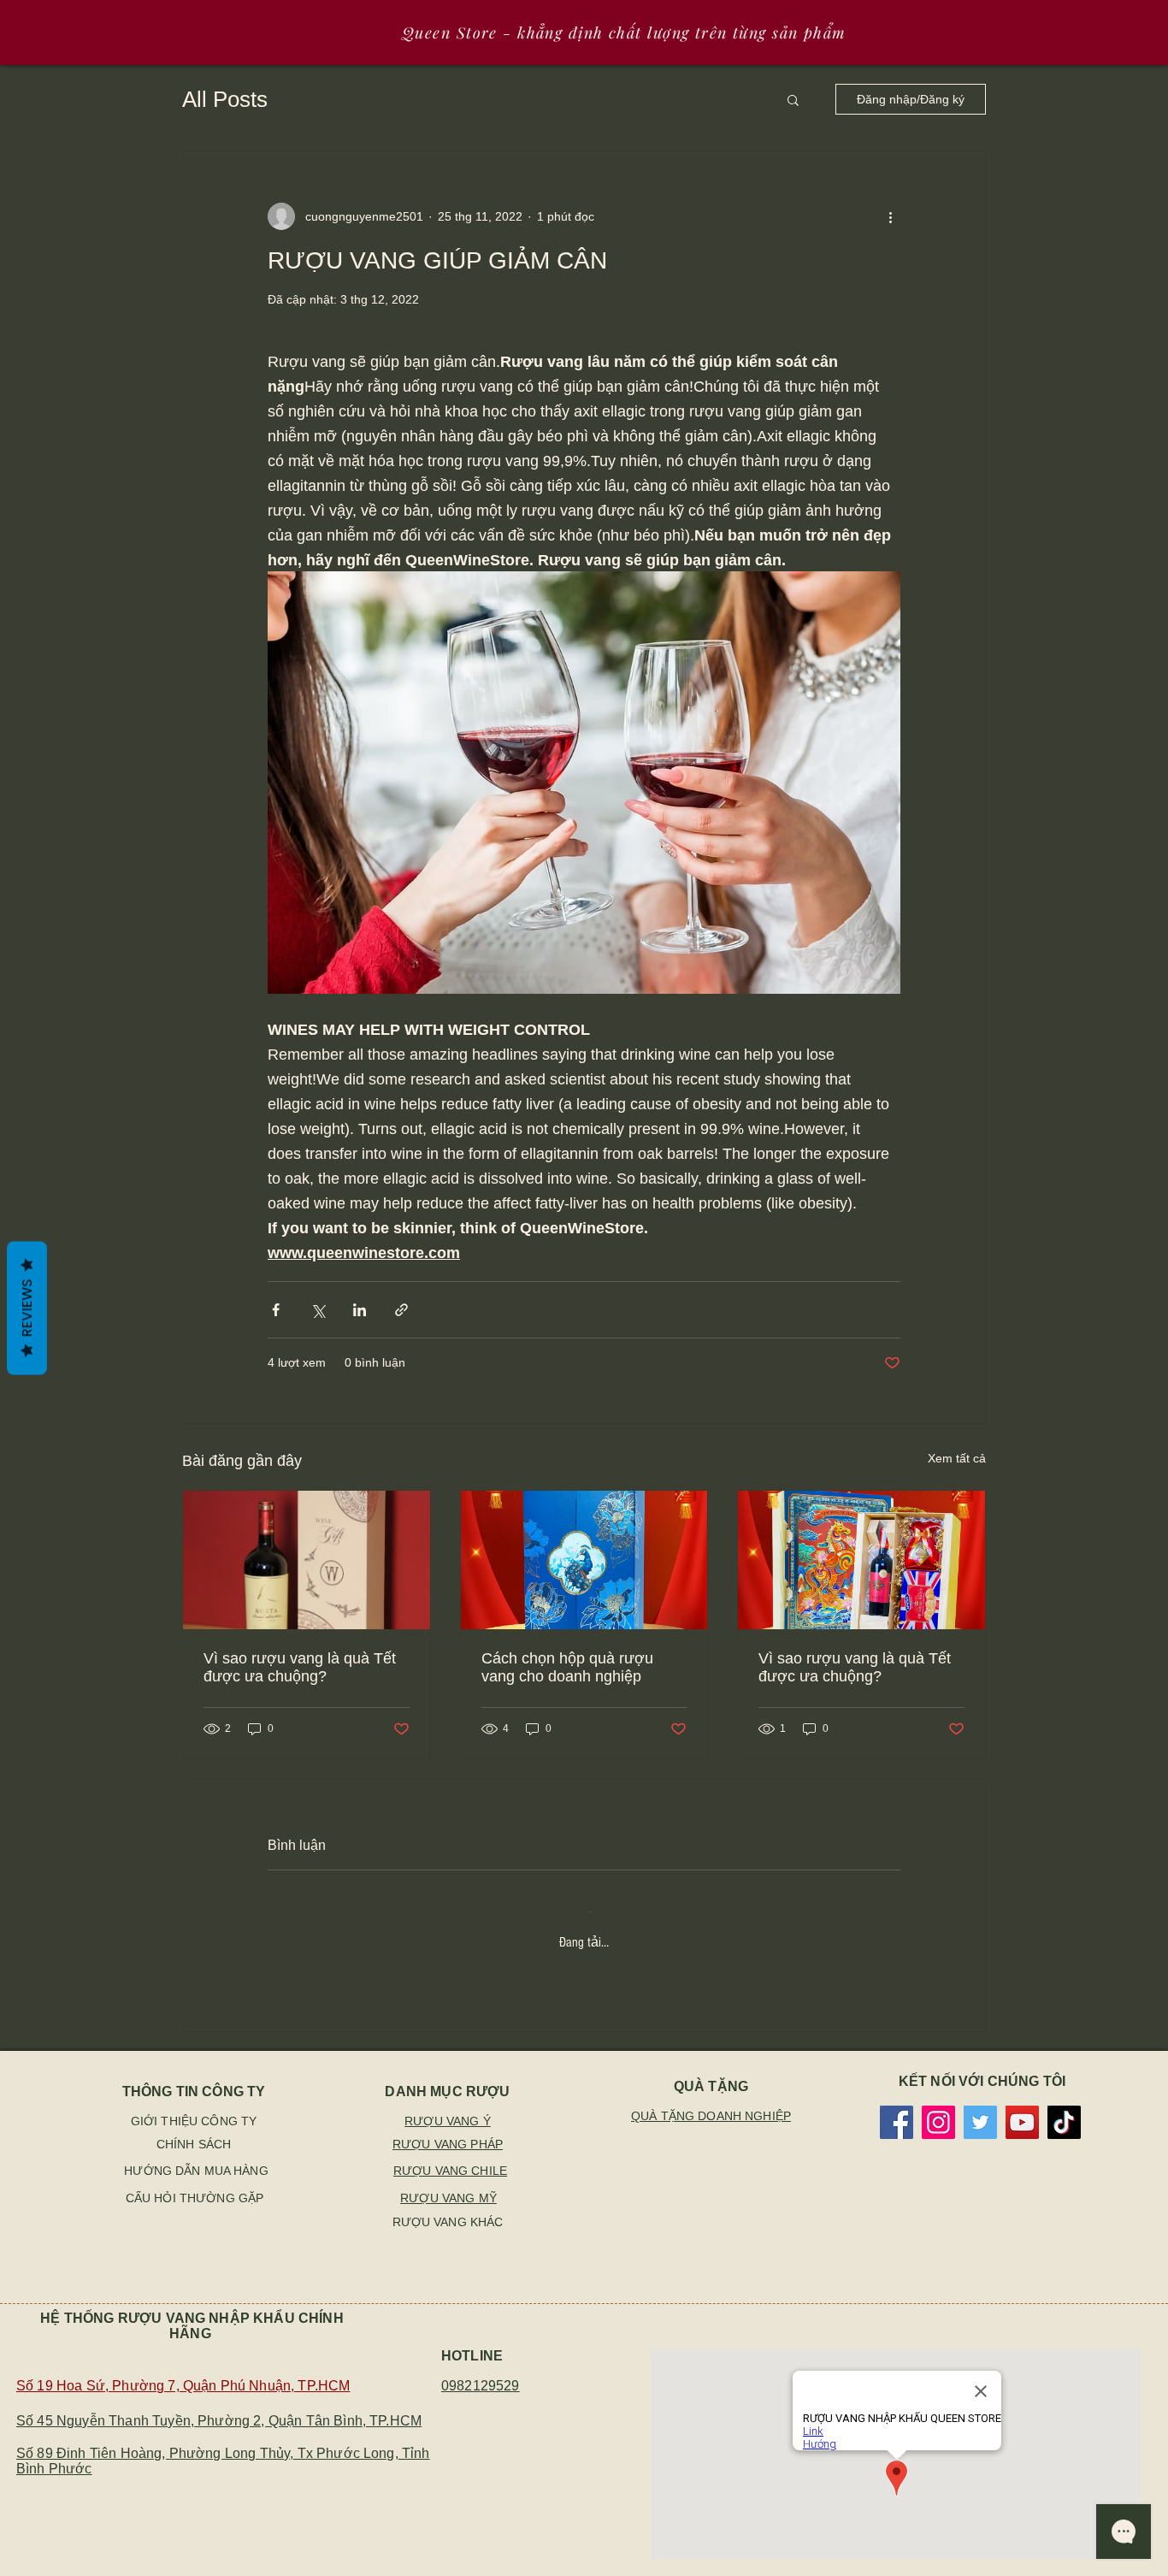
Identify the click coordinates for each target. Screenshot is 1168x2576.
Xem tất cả (957, 1458)
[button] (793, 99)
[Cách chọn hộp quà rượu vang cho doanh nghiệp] (584, 1560)
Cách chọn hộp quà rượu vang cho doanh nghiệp (567, 1667)
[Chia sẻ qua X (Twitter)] (318, 1310)
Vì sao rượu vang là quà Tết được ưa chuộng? (300, 1667)
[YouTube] (1022, 2100)
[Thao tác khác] (890, 216)
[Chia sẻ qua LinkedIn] (360, 1310)
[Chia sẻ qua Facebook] (276, 1310)
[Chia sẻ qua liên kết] (401, 1310)
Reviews (27, 1309)
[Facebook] (897, 2100)
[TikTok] (1064, 2100)
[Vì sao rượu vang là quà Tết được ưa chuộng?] (307, 1560)
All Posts (225, 99)
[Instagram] (938, 2100)
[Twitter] (980, 2100)
